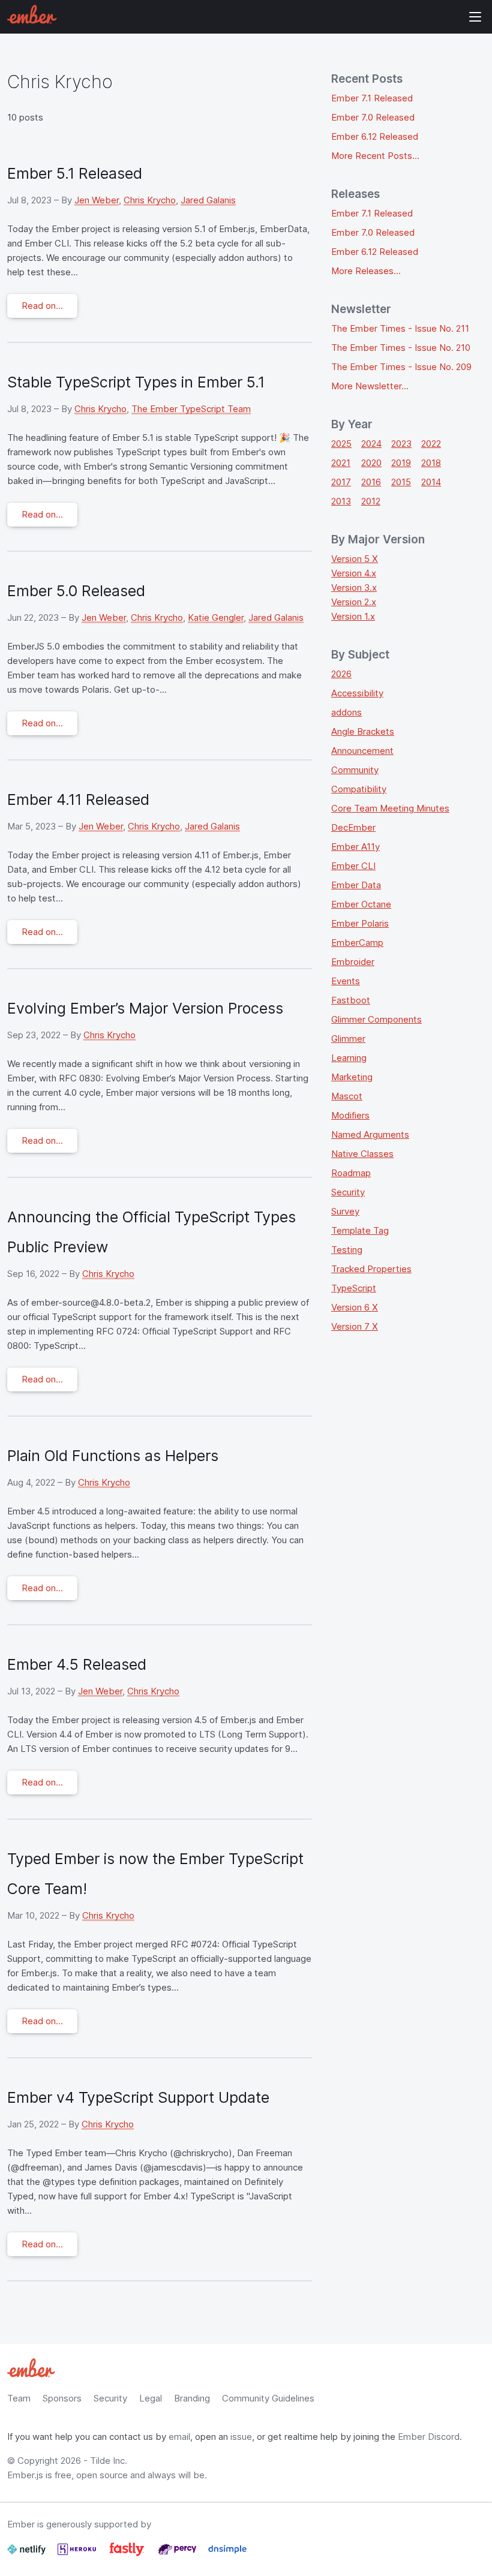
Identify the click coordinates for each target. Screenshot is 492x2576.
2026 (341, 674)
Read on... (42, 306)
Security (348, 1192)
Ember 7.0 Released (373, 117)
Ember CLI (353, 866)
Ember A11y (355, 847)
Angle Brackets (363, 731)
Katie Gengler (216, 617)
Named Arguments (370, 1134)
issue (241, 2437)
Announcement (362, 751)
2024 (371, 444)
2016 (371, 482)
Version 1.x (353, 616)
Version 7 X (355, 1326)
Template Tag (360, 1230)
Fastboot (351, 1000)
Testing (347, 1250)
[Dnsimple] (227, 2554)
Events (346, 981)
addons (346, 712)
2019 (401, 463)
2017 (341, 482)
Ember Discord (429, 2437)
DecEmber (353, 827)
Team (19, 2398)
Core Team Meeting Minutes (390, 808)
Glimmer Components (376, 1019)
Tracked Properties (371, 1269)
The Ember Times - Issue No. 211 (400, 328)
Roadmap (351, 1173)
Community (355, 770)
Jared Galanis (208, 200)
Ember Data (356, 885)
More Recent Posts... (375, 156)
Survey (345, 1211)
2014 (431, 482)
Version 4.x (354, 573)
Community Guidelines (268, 2398)
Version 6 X (355, 1307)
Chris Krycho (150, 200)
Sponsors (62, 2398)
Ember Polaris (360, 923)
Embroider (353, 962)
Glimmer (348, 1038)
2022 (431, 444)
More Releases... (366, 271)
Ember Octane (361, 904)
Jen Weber (97, 200)
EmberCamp (357, 943)
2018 (431, 463)
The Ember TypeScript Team (191, 409)
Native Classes (362, 1154)
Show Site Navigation (475, 17)
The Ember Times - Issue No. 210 (401, 348)
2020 (371, 463)
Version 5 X (355, 559)
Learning (349, 1058)
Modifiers (350, 1115)
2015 (401, 482)
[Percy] (178, 2554)
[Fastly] (128, 2554)
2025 (341, 444)
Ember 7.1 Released (372, 98)
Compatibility (359, 789)
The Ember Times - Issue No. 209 (401, 367)
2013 (341, 501)
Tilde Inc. (109, 2461)
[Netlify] (28, 2554)
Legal (151, 2398)
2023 (401, 444)
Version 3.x (354, 587)
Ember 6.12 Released (375, 136)
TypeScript (354, 1288)
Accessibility (357, 693)
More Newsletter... (370, 386)
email (179, 2437)
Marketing (352, 1077)
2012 (371, 501)
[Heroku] (78, 2554)
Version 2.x (354, 602)
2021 (341, 463)
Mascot (347, 1096)
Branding (192, 2398)
